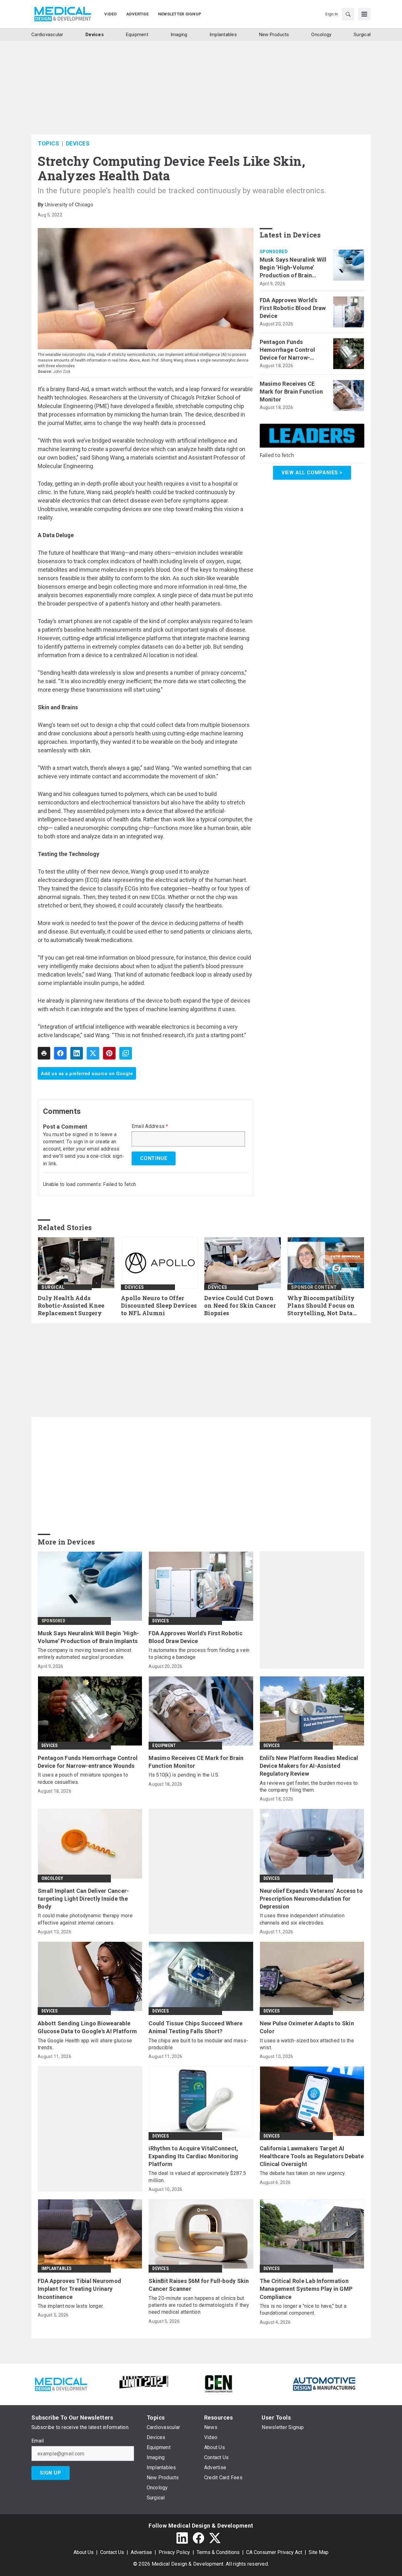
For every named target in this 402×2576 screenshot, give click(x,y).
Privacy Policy (174, 2552)
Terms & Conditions (218, 2552)
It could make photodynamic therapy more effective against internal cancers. (85, 1919)
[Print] (44, 1053)
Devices (78, 143)
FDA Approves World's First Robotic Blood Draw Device (293, 308)
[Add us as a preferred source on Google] (126, 1053)
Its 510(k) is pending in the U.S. (184, 1775)
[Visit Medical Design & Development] (61, 2383)
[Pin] (109, 1053)
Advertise (141, 2552)
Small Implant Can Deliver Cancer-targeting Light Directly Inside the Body (83, 1899)
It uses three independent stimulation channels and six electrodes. (302, 1919)
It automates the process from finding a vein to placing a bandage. (199, 1654)
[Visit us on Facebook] (198, 2538)
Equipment (164, 1745)
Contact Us (112, 2552)
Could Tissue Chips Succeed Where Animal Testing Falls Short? (196, 2027)
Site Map (319, 2552)
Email (38, 2441)
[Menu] (364, 14)
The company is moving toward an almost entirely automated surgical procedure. (85, 1654)
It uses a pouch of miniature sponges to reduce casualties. (83, 1778)
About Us (84, 2552)
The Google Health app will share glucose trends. (85, 2044)
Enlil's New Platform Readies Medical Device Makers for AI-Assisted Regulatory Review (309, 1766)
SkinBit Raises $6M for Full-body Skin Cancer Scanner (199, 2285)
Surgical (53, 1287)
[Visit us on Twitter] (215, 2538)
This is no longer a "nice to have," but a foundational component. (303, 2309)
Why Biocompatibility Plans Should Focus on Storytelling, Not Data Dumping (321, 1306)
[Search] (348, 14)
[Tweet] (93, 1053)
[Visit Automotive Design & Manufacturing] (324, 2383)
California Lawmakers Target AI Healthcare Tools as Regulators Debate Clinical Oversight (312, 2156)
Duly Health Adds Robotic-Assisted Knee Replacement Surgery (71, 1306)
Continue (154, 1158)
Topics (48, 143)
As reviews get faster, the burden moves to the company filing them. (309, 1786)
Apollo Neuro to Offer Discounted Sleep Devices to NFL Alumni (159, 1306)
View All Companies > (312, 473)
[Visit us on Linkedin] (182, 2538)
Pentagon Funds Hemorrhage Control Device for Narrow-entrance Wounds (288, 350)
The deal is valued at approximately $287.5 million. (197, 2177)
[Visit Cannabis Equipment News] (219, 2383)
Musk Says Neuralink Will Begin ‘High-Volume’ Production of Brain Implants (293, 268)
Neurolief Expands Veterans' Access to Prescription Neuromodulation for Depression (311, 1899)
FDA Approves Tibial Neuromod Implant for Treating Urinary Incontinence (79, 2289)
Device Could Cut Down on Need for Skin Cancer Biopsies (240, 1306)
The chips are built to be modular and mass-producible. (198, 2044)
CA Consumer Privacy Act (274, 2552)
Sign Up (51, 2473)
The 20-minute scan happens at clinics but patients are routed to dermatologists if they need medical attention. (199, 2305)
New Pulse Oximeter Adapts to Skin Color (307, 2027)
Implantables (56, 2268)
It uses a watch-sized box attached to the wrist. (307, 2044)
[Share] (60, 1053)
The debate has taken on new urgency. (303, 2173)
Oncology (52, 1878)
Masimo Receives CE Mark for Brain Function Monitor (291, 392)
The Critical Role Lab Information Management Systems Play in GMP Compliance (306, 2289)
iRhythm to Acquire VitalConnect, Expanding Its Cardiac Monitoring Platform (193, 2156)
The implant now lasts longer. (71, 2306)
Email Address (150, 1126)
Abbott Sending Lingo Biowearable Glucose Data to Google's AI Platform (87, 2027)
